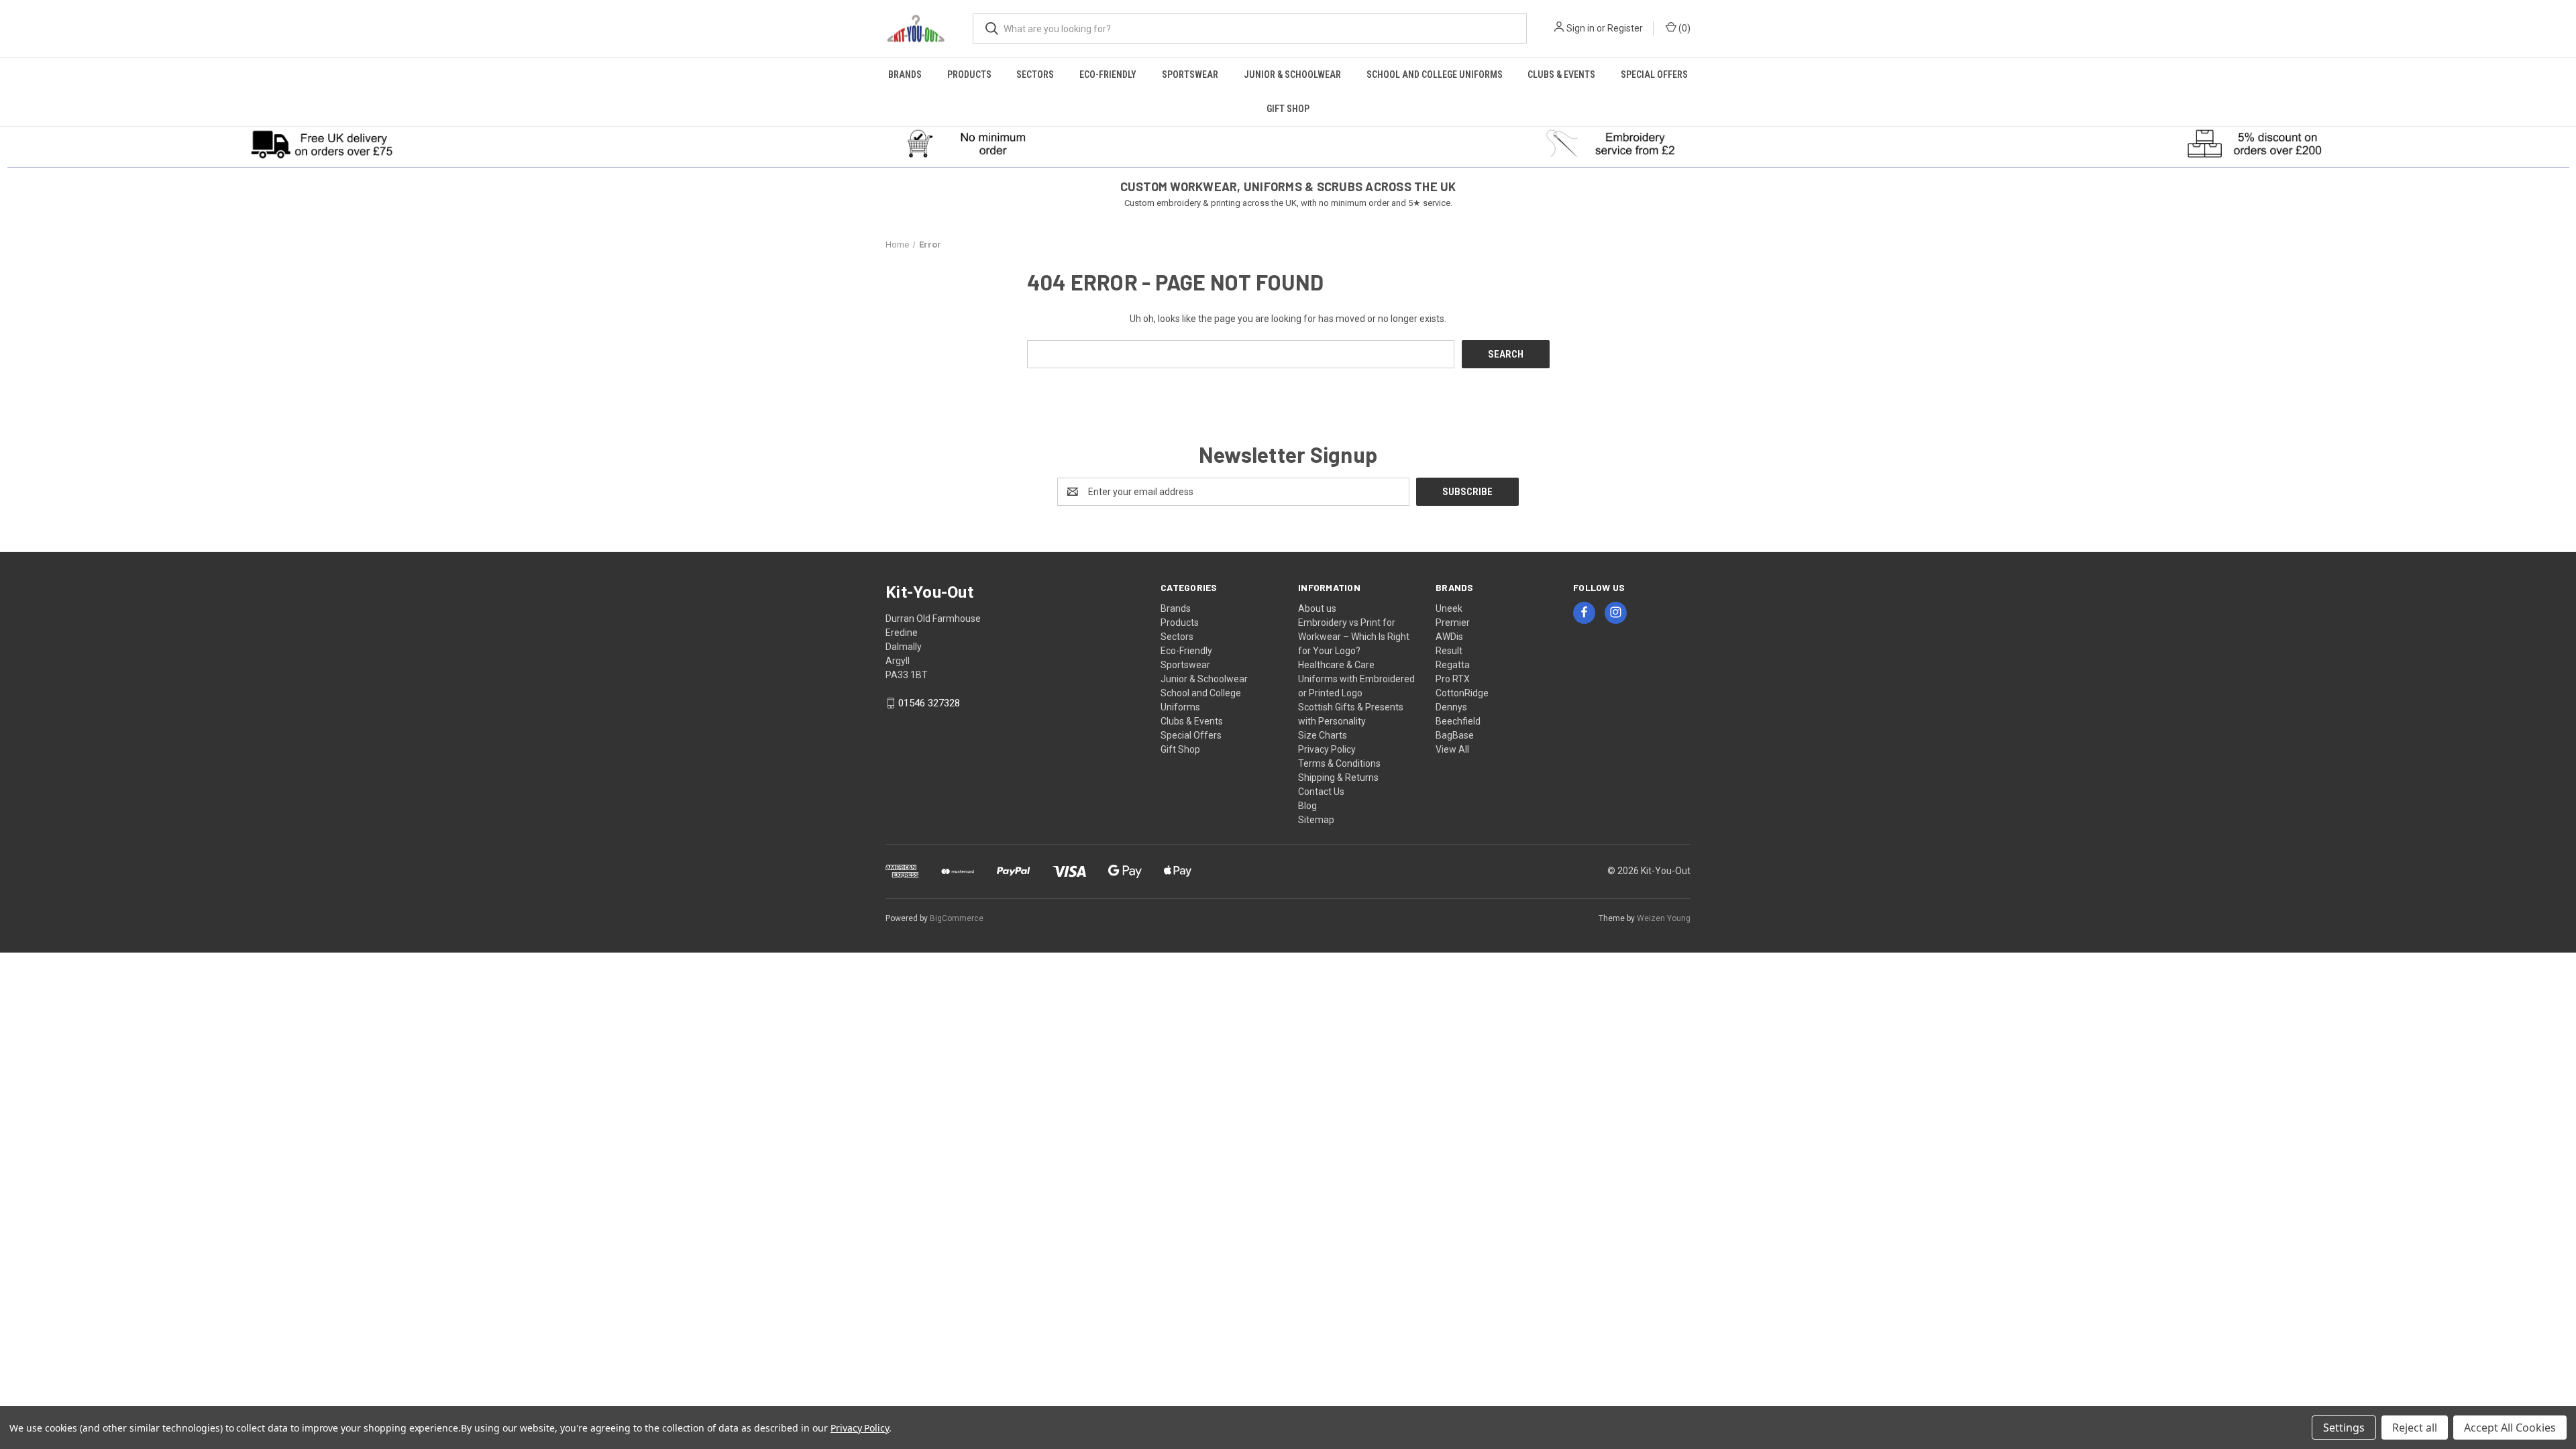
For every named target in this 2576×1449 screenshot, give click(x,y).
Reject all (2415, 1428)
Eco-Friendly (1108, 74)
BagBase (1455, 735)
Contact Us (1321, 792)
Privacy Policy (1327, 749)
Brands (905, 74)
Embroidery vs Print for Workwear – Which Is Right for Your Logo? (1354, 637)
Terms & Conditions (1339, 763)
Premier (1453, 623)
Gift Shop (1288, 109)
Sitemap (1316, 820)
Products (969, 74)
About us (1317, 608)
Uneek (1449, 608)
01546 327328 (929, 703)
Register (1625, 28)
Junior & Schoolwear (1292, 74)
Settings (2344, 1428)
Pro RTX (1453, 679)
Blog (1307, 806)
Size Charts (1323, 735)
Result (1449, 651)
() (1683, 28)
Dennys (1451, 707)
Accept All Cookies (2510, 1428)
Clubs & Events (1561, 74)
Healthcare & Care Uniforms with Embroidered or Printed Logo (1356, 679)
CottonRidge (1462, 693)
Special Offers (1654, 74)
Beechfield (1458, 721)
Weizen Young (1664, 918)
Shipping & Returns (1338, 777)
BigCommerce (957, 918)
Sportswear (1190, 74)
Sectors (1035, 74)
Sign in (1580, 28)
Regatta (1453, 665)
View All (1452, 749)
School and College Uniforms (1435, 74)
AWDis (1449, 637)
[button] (322, 144)
